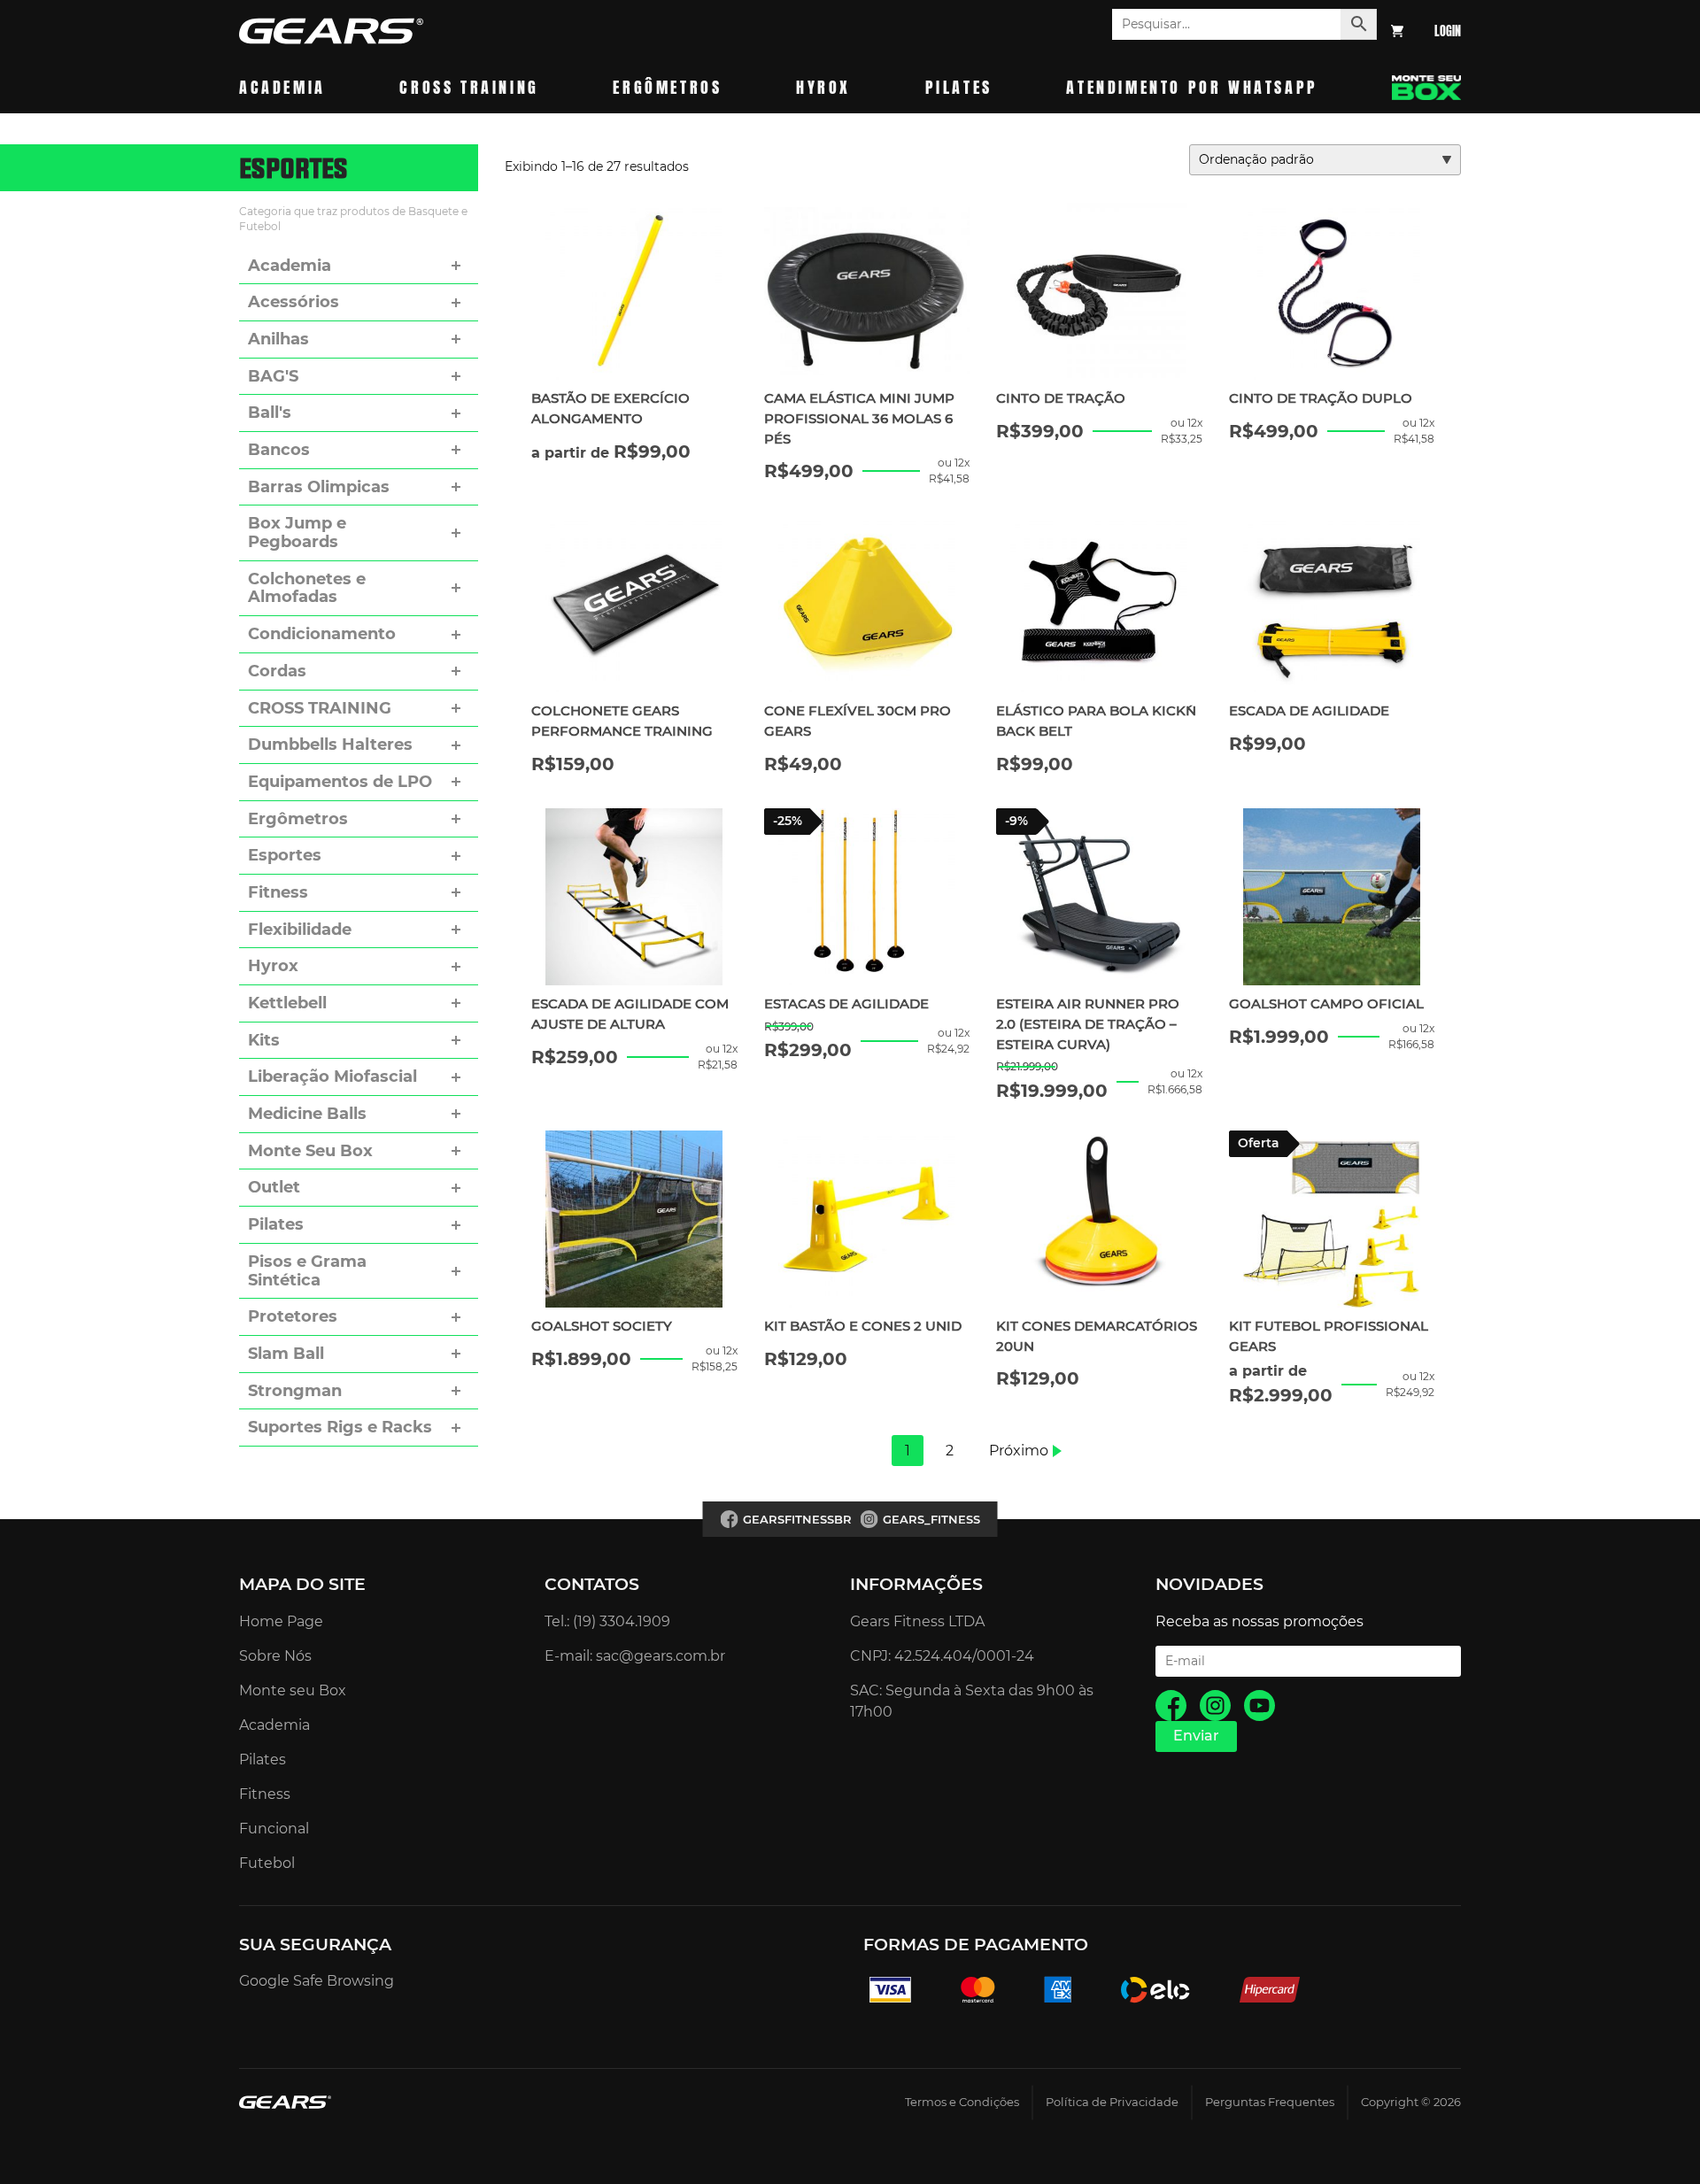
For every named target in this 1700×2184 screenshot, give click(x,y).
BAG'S (273, 376)
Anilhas (278, 339)
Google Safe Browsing (317, 1981)
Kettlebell (287, 1003)
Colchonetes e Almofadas (307, 588)
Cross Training (469, 87)
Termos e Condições (962, 2102)
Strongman (295, 1391)
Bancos (279, 450)
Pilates (959, 87)
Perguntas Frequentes (1270, 2102)
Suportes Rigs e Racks (340, 1427)
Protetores (293, 1316)
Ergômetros (667, 87)
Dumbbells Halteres (330, 745)
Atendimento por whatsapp (1192, 87)
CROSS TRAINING (320, 708)
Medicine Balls (307, 1114)
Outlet (274, 1187)
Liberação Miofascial (332, 1077)
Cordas (277, 671)
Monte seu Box (293, 1690)
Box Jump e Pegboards (297, 532)
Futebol (267, 1863)
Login (1448, 31)
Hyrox (823, 87)
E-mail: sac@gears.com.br (635, 1656)
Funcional (274, 1829)
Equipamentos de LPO (340, 782)
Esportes (285, 855)
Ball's (270, 413)
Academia (282, 87)
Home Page (281, 1621)
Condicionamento (322, 634)
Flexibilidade (300, 930)
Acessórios (294, 302)
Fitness (278, 892)
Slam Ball (286, 1354)
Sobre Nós (275, 1656)
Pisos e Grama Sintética (307, 1271)
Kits (264, 1040)
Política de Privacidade (1112, 2102)
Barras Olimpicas (319, 487)
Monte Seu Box (310, 1151)
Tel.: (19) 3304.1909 (607, 1621)
